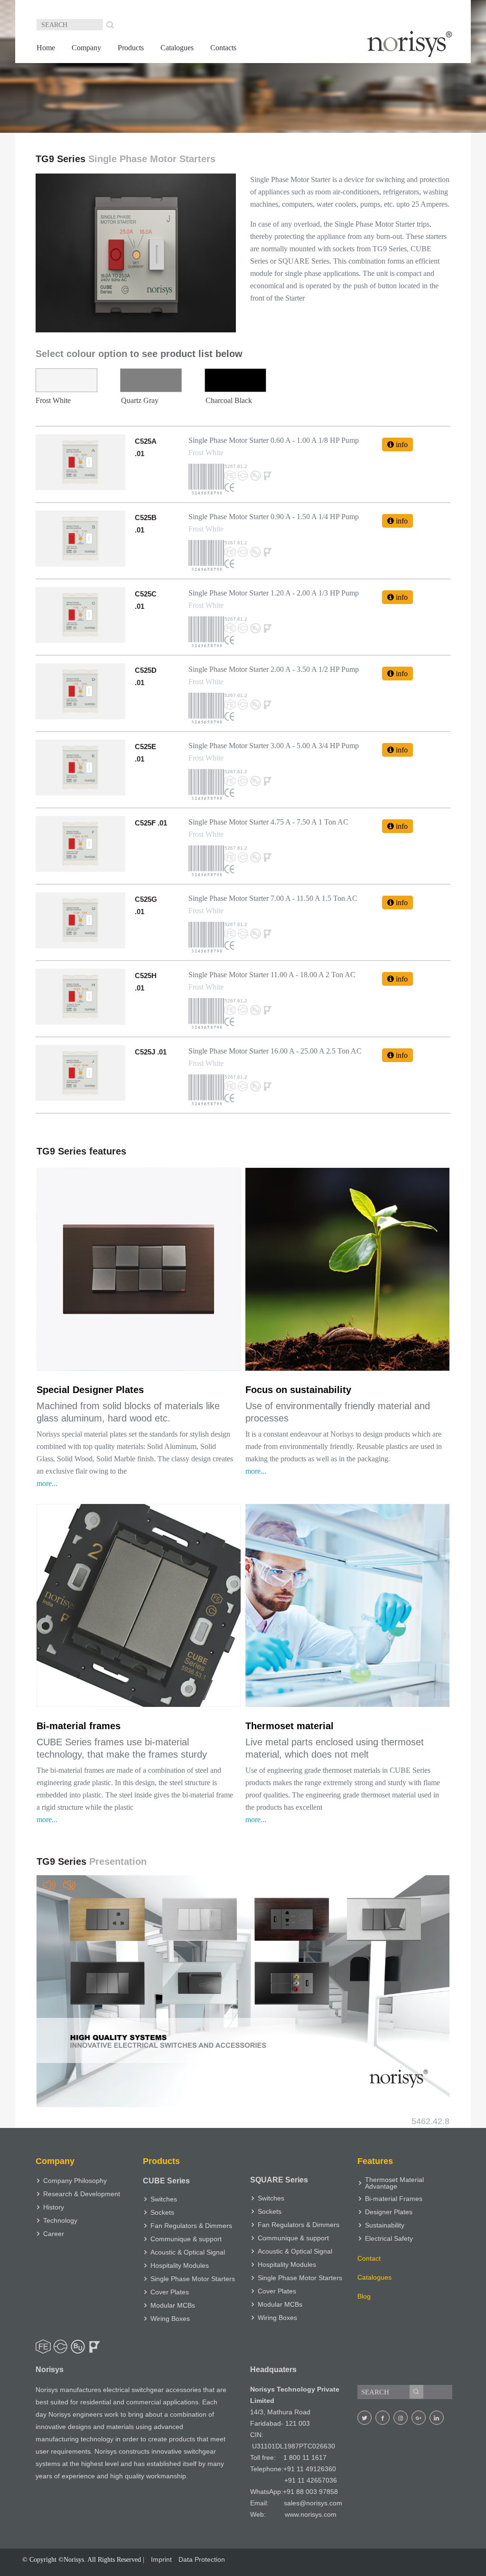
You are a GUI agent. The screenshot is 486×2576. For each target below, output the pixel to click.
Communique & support (186, 2239)
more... (47, 1483)
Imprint (161, 2559)
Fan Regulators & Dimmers (191, 2226)
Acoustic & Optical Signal (188, 2252)
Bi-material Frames (394, 2199)
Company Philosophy (75, 2181)
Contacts (223, 48)
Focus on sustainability (298, 1390)
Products (131, 48)
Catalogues (177, 48)
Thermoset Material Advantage (394, 2183)
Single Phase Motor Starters (193, 2279)
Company (86, 48)
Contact (369, 2258)
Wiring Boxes (170, 2319)
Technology (60, 2220)
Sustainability (385, 2225)
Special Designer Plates (90, 1390)
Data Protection (202, 2559)
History (54, 2207)
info (401, 445)
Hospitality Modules (180, 2265)
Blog (364, 2296)
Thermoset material (290, 1726)
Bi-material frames (79, 1726)
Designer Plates (389, 2212)
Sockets (162, 2212)
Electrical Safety (389, 2238)
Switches (164, 2199)
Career (54, 2234)
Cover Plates (170, 2292)
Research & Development (82, 2194)
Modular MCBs (173, 2305)
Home (46, 48)
